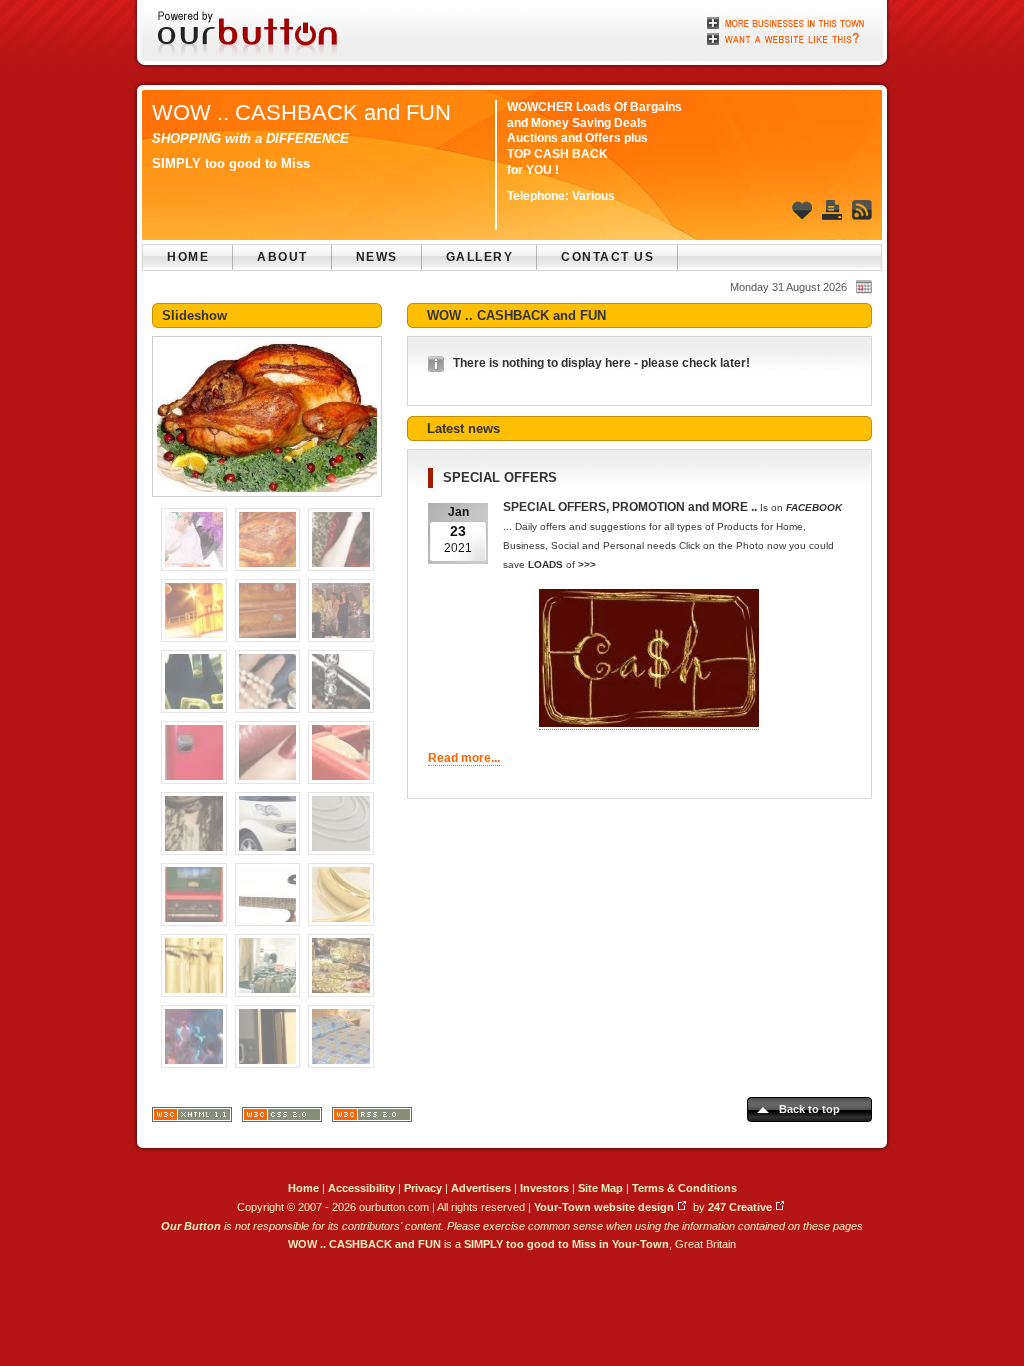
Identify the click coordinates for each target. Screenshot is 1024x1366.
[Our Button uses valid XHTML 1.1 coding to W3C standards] (192, 1118)
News (377, 257)
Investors (544, 1188)
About (282, 257)
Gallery (480, 257)
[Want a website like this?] (787, 37)
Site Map (600, 1188)
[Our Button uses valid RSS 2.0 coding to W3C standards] (372, 1118)
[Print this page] (832, 210)
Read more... (464, 758)
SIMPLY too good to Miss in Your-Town (566, 1244)
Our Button (191, 1226)
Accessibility (361, 1188)
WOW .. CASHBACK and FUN (301, 112)
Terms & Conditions (684, 1188)
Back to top (809, 1109)
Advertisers (481, 1188)
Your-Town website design (604, 1207)
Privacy (423, 1188)
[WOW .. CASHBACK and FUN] (267, 503)
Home (188, 257)
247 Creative (740, 1207)
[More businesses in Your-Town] (787, 23)
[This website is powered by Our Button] (249, 35)
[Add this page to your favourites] (802, 210)
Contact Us (607, 257)
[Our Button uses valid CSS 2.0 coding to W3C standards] (282, 1118)
